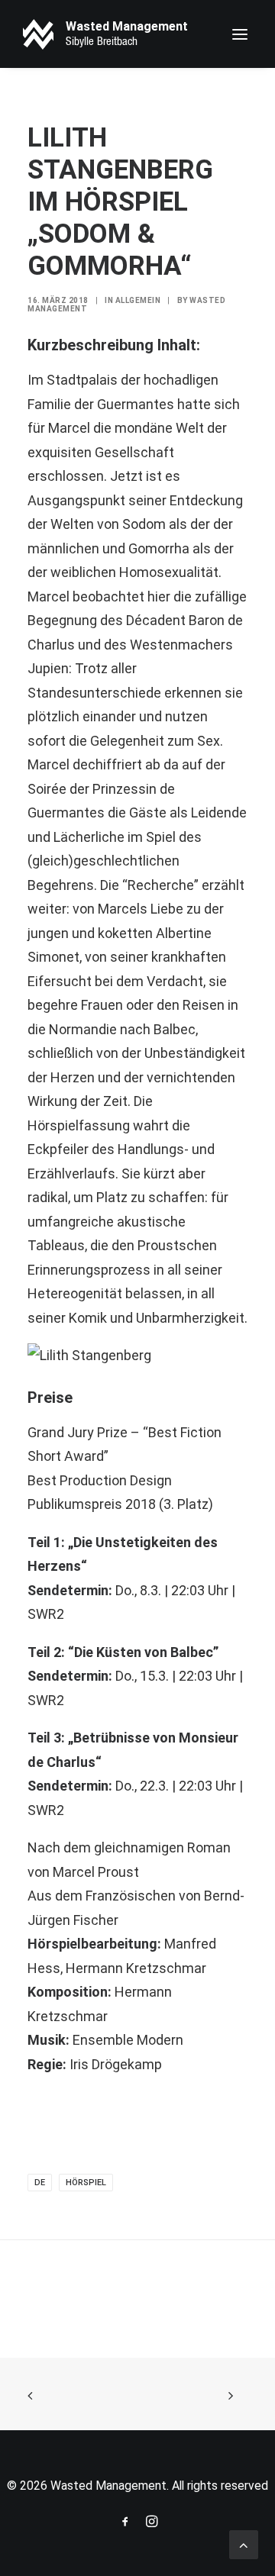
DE (40, 2183)
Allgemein (138, 300)
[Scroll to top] (244, 2544)
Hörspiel (86, 2183)
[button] (240, 34)
